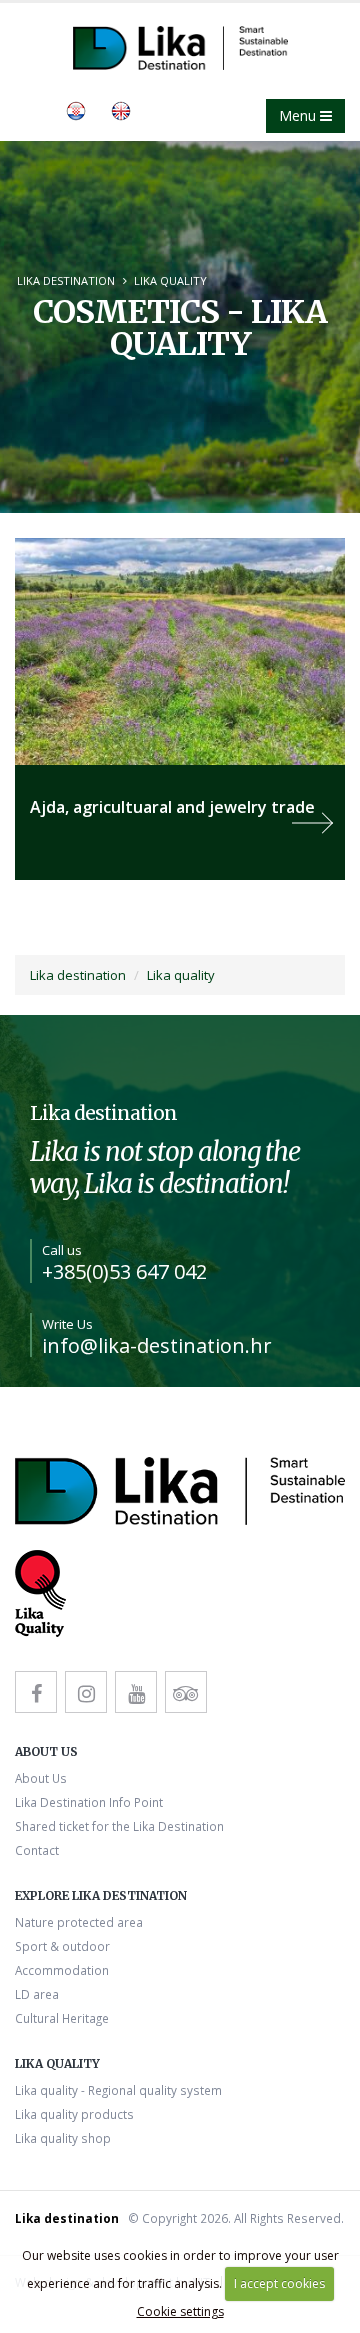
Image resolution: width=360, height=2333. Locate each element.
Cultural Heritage (62, 2018)
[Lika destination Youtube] (136, 1692)
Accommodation (62, 1970)
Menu (299, 115)
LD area (37, 1994)
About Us (41, 1778)
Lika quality (170, 280)
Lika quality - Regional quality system (118, 2090)
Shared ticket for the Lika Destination (119, 1826)
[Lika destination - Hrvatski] (76, 109)
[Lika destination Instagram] (86, 1692)
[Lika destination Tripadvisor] (186, 1692)
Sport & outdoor (62, 1946)
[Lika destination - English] (121, 109)
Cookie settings (180, 2311)
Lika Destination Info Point (89, 1802)
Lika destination (66, 280)
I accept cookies (279, 2283)
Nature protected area (79, 1922)
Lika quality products (74, 2114)
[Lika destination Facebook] (36, 1692)
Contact (37, 1850)
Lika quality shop (63, 2138)
